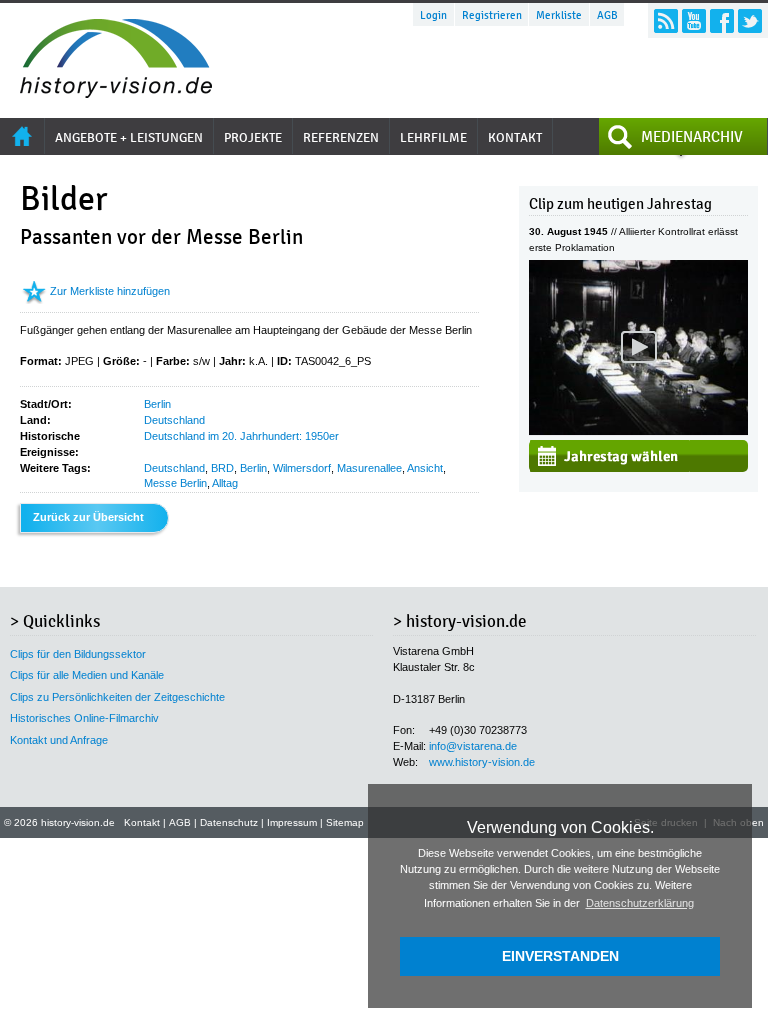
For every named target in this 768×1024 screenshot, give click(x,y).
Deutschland (174, 420)
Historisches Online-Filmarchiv (84, 718)
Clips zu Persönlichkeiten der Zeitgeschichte (117, 697)
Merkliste (559, 15)
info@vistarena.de (473, 746)
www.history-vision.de (482, 762)
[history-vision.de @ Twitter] (750, 21)
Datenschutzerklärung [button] (640, 903)
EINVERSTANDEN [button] (560, 956)
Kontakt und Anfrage (59, 740)
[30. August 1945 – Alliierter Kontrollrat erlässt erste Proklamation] (638, 431)
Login (433, 15)
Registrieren (492, 15)
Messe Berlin (175, 483)
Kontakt (142, 822)
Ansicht (425, 468)
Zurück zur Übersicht (88, 517)
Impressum (292, 822)
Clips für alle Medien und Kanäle (87, 675)
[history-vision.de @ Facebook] (722, 21)
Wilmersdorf (302, 468)
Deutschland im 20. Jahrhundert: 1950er (241, 436)
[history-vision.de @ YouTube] (694, 21)
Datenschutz (229, 822)
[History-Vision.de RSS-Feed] (666, 21)
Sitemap (345, 822)
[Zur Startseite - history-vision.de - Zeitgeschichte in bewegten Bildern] (106, 93)
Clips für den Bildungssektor (78, 654)
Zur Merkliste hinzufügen (110, 291)
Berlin (157, 404)
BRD (222, 468)
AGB (607, 15)
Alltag (225, 483)
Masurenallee (369, 468)
